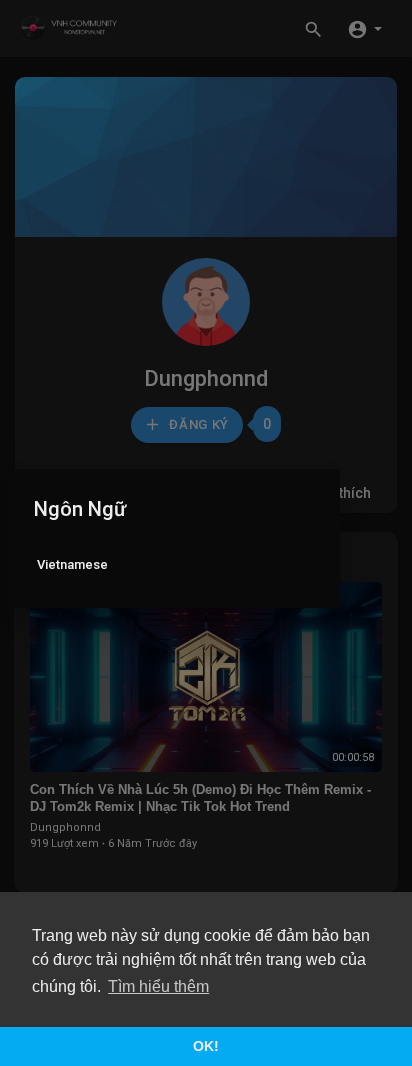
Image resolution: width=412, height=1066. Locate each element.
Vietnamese (72, 564)
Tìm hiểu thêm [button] (158, 986)
